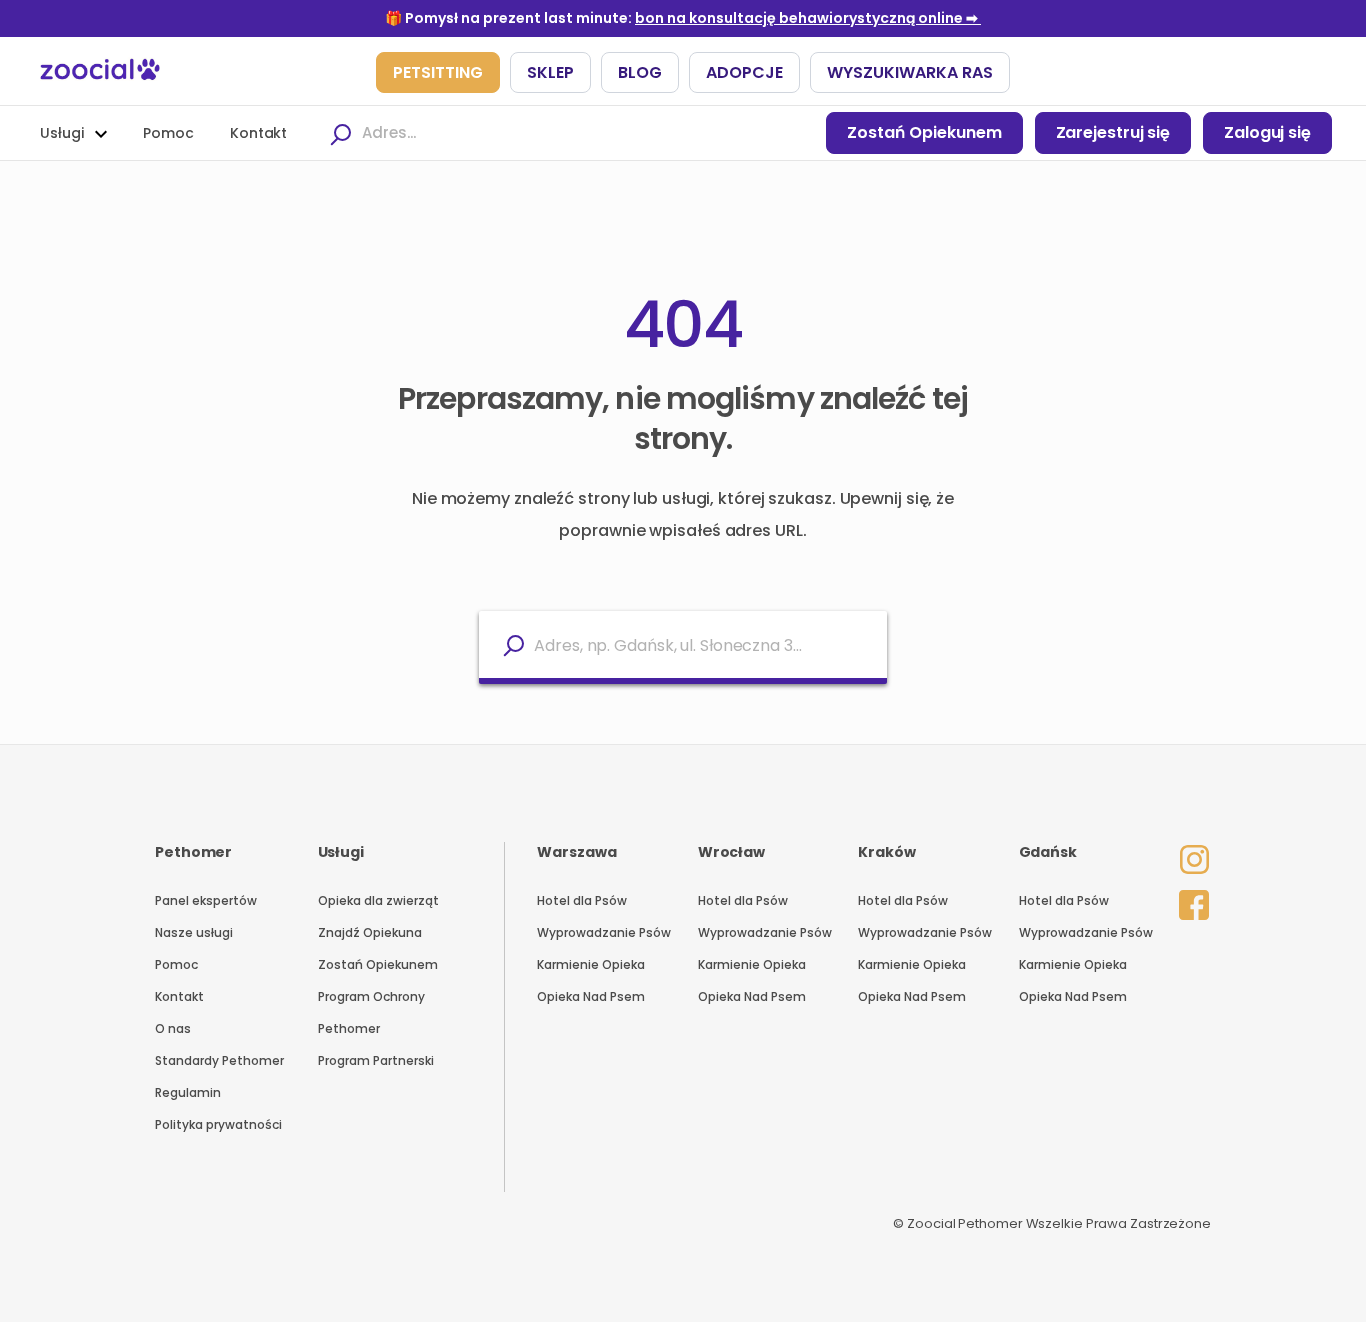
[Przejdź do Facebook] (1189, 900)
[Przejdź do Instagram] (1189, 846)
